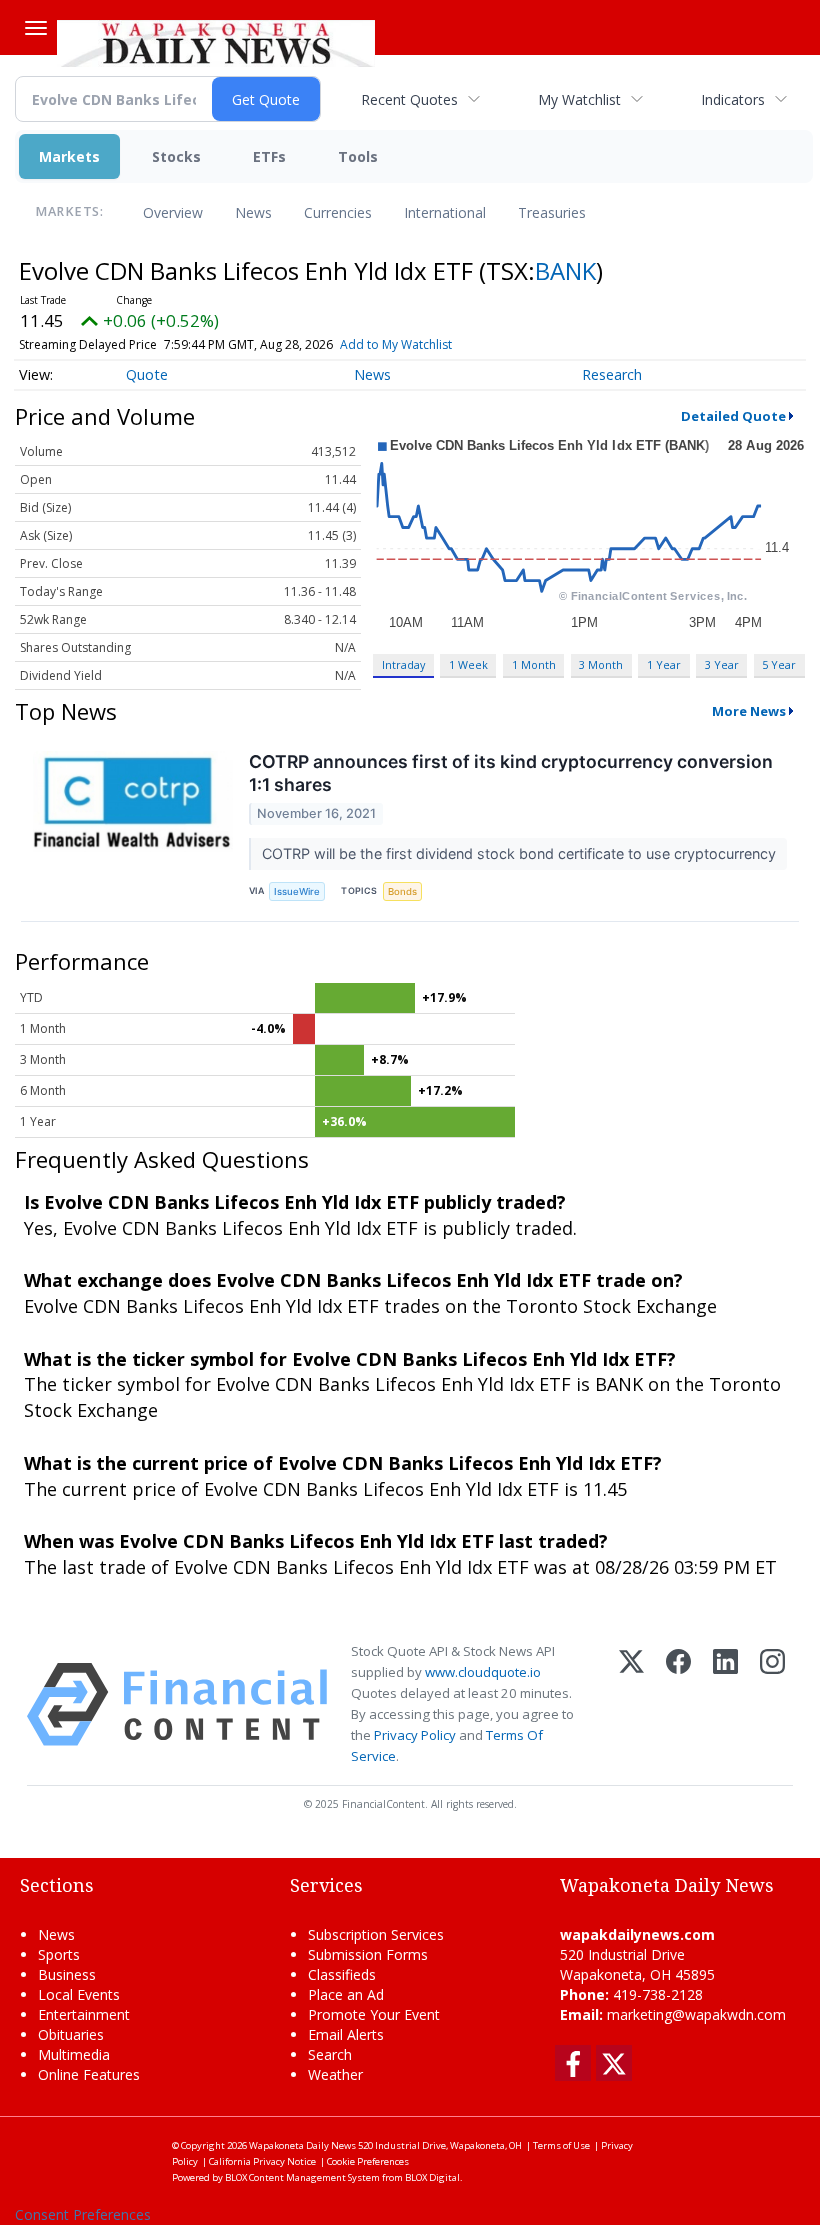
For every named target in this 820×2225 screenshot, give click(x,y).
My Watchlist (579, 99)
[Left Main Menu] (36, 28)
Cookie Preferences (368, 2161)
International (445, 212)
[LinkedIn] (725, 1704)
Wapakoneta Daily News (302, 2145)
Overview (173, 212)
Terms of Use (561, 2145)
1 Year (664, 664)
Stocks (176, 156)
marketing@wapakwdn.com (696, 2014)
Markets (69, 156)
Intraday (403, 664)
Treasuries (552, 212)
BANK (565, 270)
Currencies (338, 212)
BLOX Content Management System (302, 2177)
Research (612, 374)
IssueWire (297, 891)
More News (749, 711)
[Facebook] (678, 1704)
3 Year (722, 664)
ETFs (269, 156)
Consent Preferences (83, 2214)
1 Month (534, 664)
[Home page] (216, 41)
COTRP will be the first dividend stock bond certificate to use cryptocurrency (521, 853)
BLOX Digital (432, 2177)
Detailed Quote (733, 416)
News (253, 212)
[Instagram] (772, 1704)
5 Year (779, 664)
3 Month (601, 664)
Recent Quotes (409, 99)
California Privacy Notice (262, 2161)
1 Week (468, 664)
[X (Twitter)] (631, 1704)
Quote (147, 374)
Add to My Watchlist (396, 344)
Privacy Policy (415, 1735)
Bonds (402, 891)
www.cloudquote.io (483, 1672)
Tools (358, 156)
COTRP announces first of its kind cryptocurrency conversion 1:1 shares (511, 773)
